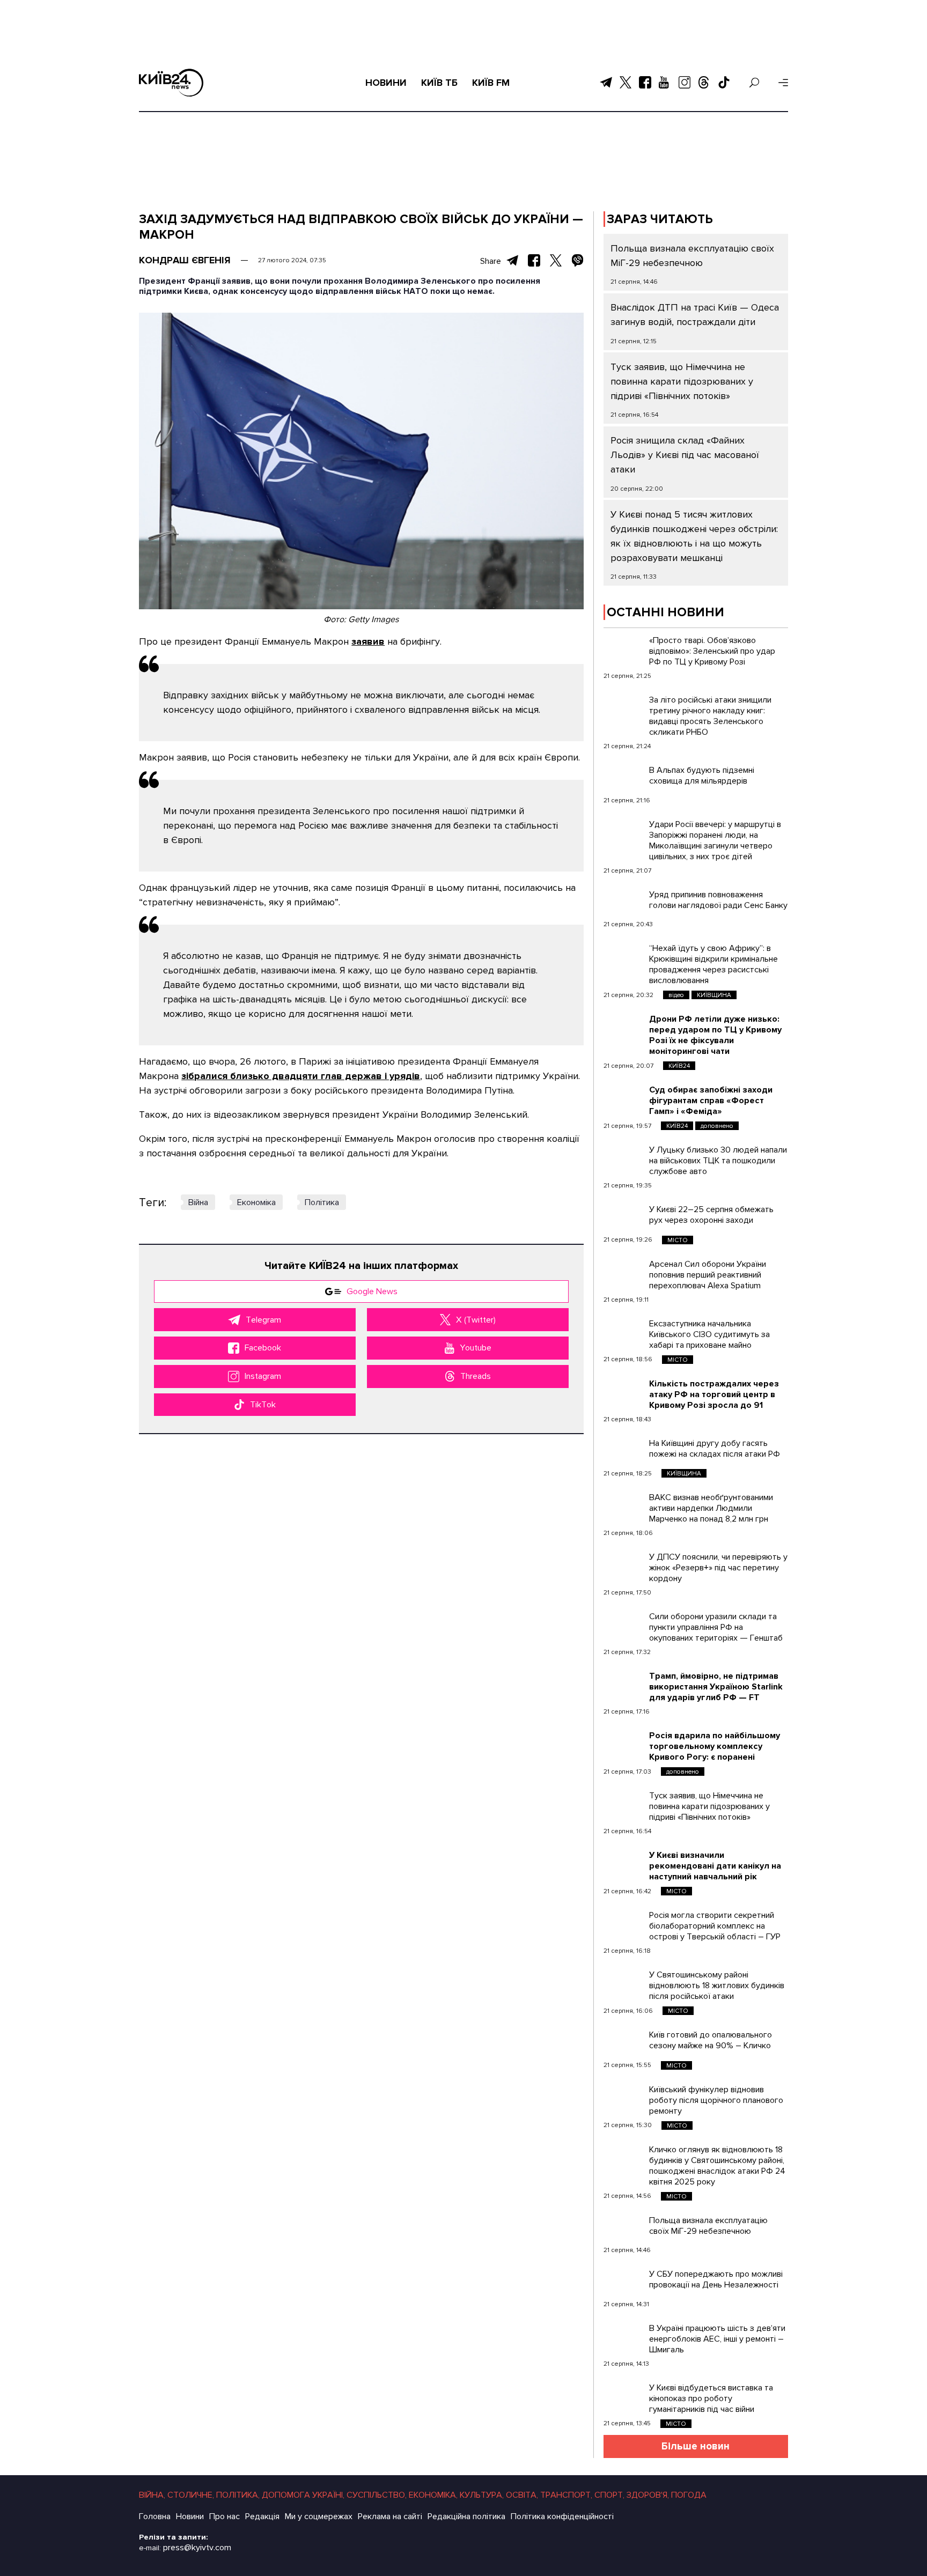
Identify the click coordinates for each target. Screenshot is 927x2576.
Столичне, (191, 2495)
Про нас (225, 2516)
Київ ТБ (439, 83)
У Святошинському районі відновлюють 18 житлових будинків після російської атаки (717, 1985)
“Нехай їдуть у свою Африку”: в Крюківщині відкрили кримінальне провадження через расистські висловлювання (713, 964)
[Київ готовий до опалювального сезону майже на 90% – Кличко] (624, 2043)
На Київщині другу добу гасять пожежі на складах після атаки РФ (715, 1449)
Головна (155, 2516)
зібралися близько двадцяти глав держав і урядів (301, 1076)
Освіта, (522, 2495)
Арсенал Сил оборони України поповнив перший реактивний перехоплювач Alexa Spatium (708, 1275)
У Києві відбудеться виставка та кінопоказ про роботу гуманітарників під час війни (711, 2398)
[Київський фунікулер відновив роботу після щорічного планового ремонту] (624, 2098)
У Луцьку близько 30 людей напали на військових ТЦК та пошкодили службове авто (718, 1161)
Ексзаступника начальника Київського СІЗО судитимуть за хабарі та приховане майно (709, 1334)
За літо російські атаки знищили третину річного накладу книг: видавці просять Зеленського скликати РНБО (710, 716)
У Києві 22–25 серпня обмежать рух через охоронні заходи (711, 1215)
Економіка (256, 1202)
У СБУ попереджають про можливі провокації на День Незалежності (716, 2279)
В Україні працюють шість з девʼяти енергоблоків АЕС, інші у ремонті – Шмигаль (717, 2339)
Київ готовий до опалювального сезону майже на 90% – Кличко (711, 2040)
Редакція (262, 2516)
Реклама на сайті (390, 2516)
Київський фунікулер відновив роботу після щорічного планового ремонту (716, 2100)
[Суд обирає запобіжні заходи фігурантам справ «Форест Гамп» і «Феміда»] (624, 1098)
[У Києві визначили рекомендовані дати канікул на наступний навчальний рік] (624, 1863)
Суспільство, (377, 2495)
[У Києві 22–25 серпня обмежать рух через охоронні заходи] (624, 1217)
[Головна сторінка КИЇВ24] (171, 83)
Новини (386, 83)
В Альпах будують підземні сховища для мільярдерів (702, 776)
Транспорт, (566, 2495)
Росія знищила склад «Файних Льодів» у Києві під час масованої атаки (685, 455)
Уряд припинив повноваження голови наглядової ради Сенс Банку (718, 900)
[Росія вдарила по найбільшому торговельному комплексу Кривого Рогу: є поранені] (624, 1744)
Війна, (152, 2495)
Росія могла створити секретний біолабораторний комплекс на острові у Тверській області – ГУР (715, 1926)
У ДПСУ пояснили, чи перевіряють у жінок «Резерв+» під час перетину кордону (718, 1568)
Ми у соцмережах (319, 2516)
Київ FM (491, 83)
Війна (198, 1202)
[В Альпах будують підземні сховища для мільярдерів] (624, 778)
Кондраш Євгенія (185, 260)
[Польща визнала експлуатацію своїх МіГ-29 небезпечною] (624, 2228)
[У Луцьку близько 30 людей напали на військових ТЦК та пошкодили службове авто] (624, 1158)
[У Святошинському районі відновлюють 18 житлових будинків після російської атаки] (624, 1983)
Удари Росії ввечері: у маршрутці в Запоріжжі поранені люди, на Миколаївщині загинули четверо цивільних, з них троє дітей (715, 840)
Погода (689, 2495)
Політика (322, 1202)
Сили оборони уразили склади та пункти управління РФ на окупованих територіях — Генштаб (716, 1627)
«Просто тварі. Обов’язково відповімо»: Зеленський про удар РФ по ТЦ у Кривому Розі (712, 651)
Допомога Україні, (303, 2495)
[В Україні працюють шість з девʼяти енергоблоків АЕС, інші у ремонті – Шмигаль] (624, 2336)
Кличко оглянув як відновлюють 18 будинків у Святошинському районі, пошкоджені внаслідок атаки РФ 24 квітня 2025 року (717, 2166)
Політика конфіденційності (562, 2516)
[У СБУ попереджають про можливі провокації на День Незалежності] (624, 2282)
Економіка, (433, 2495)
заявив (368, 641)
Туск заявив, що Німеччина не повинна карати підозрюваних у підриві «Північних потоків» (682, 381)
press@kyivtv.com (197, 2548)
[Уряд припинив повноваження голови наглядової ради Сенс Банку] (624, 903)
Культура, (482, 2495)
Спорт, (609, 2495)
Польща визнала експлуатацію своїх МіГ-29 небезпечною (708, 2226)
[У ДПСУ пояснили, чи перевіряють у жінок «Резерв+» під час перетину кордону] (624, 1565)
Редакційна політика (466, 2516)
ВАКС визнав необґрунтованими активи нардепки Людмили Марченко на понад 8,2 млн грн (711, 1508)
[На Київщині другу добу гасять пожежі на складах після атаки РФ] (624, 1451)
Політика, (238, 2495)
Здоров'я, (648, 2495)
